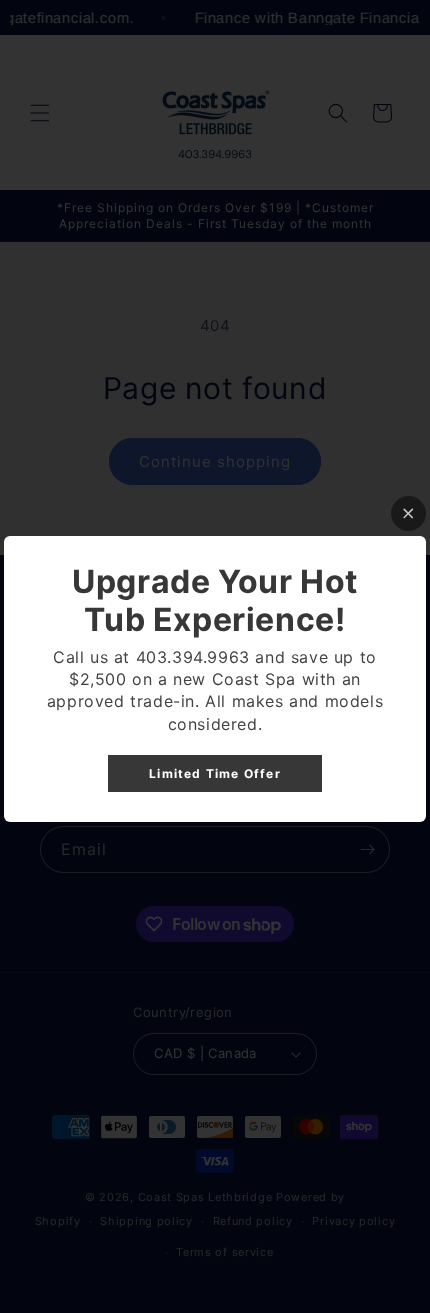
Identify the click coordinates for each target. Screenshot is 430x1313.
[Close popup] (408, 513)
